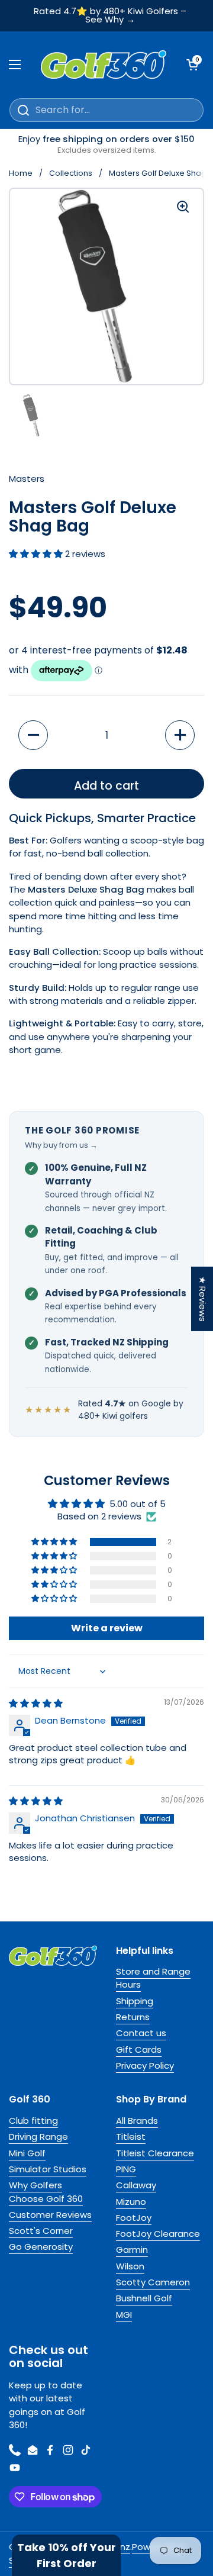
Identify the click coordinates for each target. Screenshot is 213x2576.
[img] (36, 1703)
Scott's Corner (41, 2231)
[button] (37, 554)
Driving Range (38, 2137)
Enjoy (106, 144)
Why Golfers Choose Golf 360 (46, 2192)
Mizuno (131, 2202)
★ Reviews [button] (203, 1299)
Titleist (131, 2137)
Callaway (136, 2185)
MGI (124, 2315)
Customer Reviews (50, 2215)
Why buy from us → (61, 1145)
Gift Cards (139, 2049)
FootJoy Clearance (158, 2234)
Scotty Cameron (153, 2282)
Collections (71, 173)
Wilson (130, 2266)
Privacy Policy (145, 2065)
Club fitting (33, 2121)
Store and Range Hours (153, 1978)
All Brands (137, 2121)
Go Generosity (41, 2247)
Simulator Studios (48, 2169)
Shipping (135, 2001)
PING (126, 2169)
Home (21, 173)
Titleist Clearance (155, 2153)
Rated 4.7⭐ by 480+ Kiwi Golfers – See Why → (110, 16)
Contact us (141, 2033)
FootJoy (134, 2218)
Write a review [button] (107, 1628)
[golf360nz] (104, 65)
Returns (133, 2017)
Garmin (132, 2250)
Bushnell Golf (144, 2298)
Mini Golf (27, 2153)
